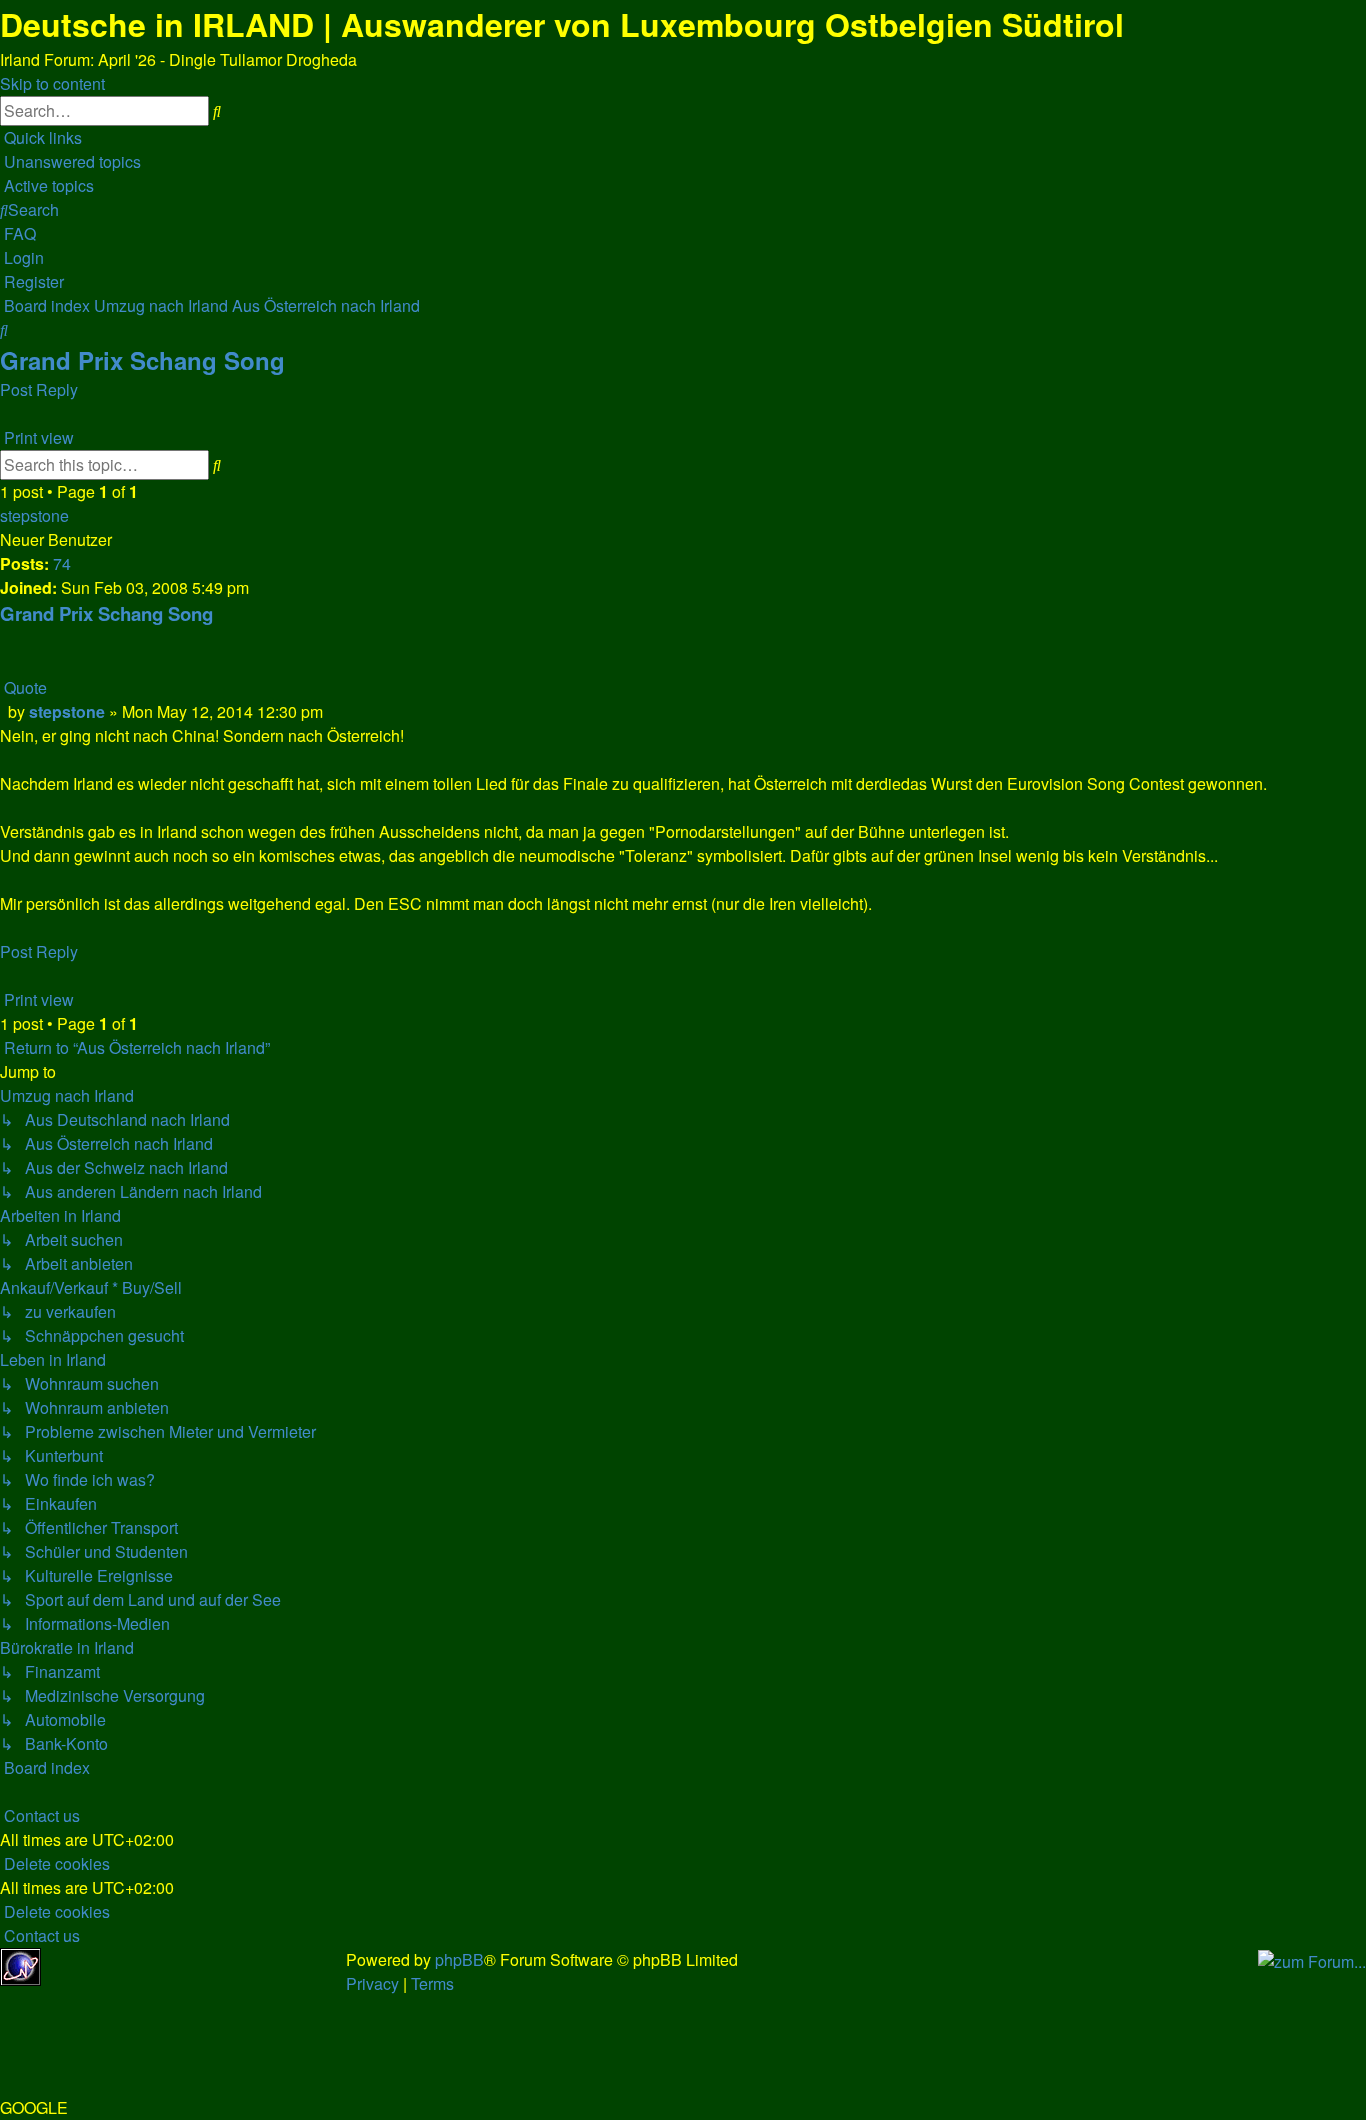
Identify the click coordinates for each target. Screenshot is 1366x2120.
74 (62, 563)
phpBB (459, 1959)
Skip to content (52, 83)
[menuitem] (70, 161)
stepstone (34, 515)
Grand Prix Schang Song (142, 360)
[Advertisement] (196, 1978)
